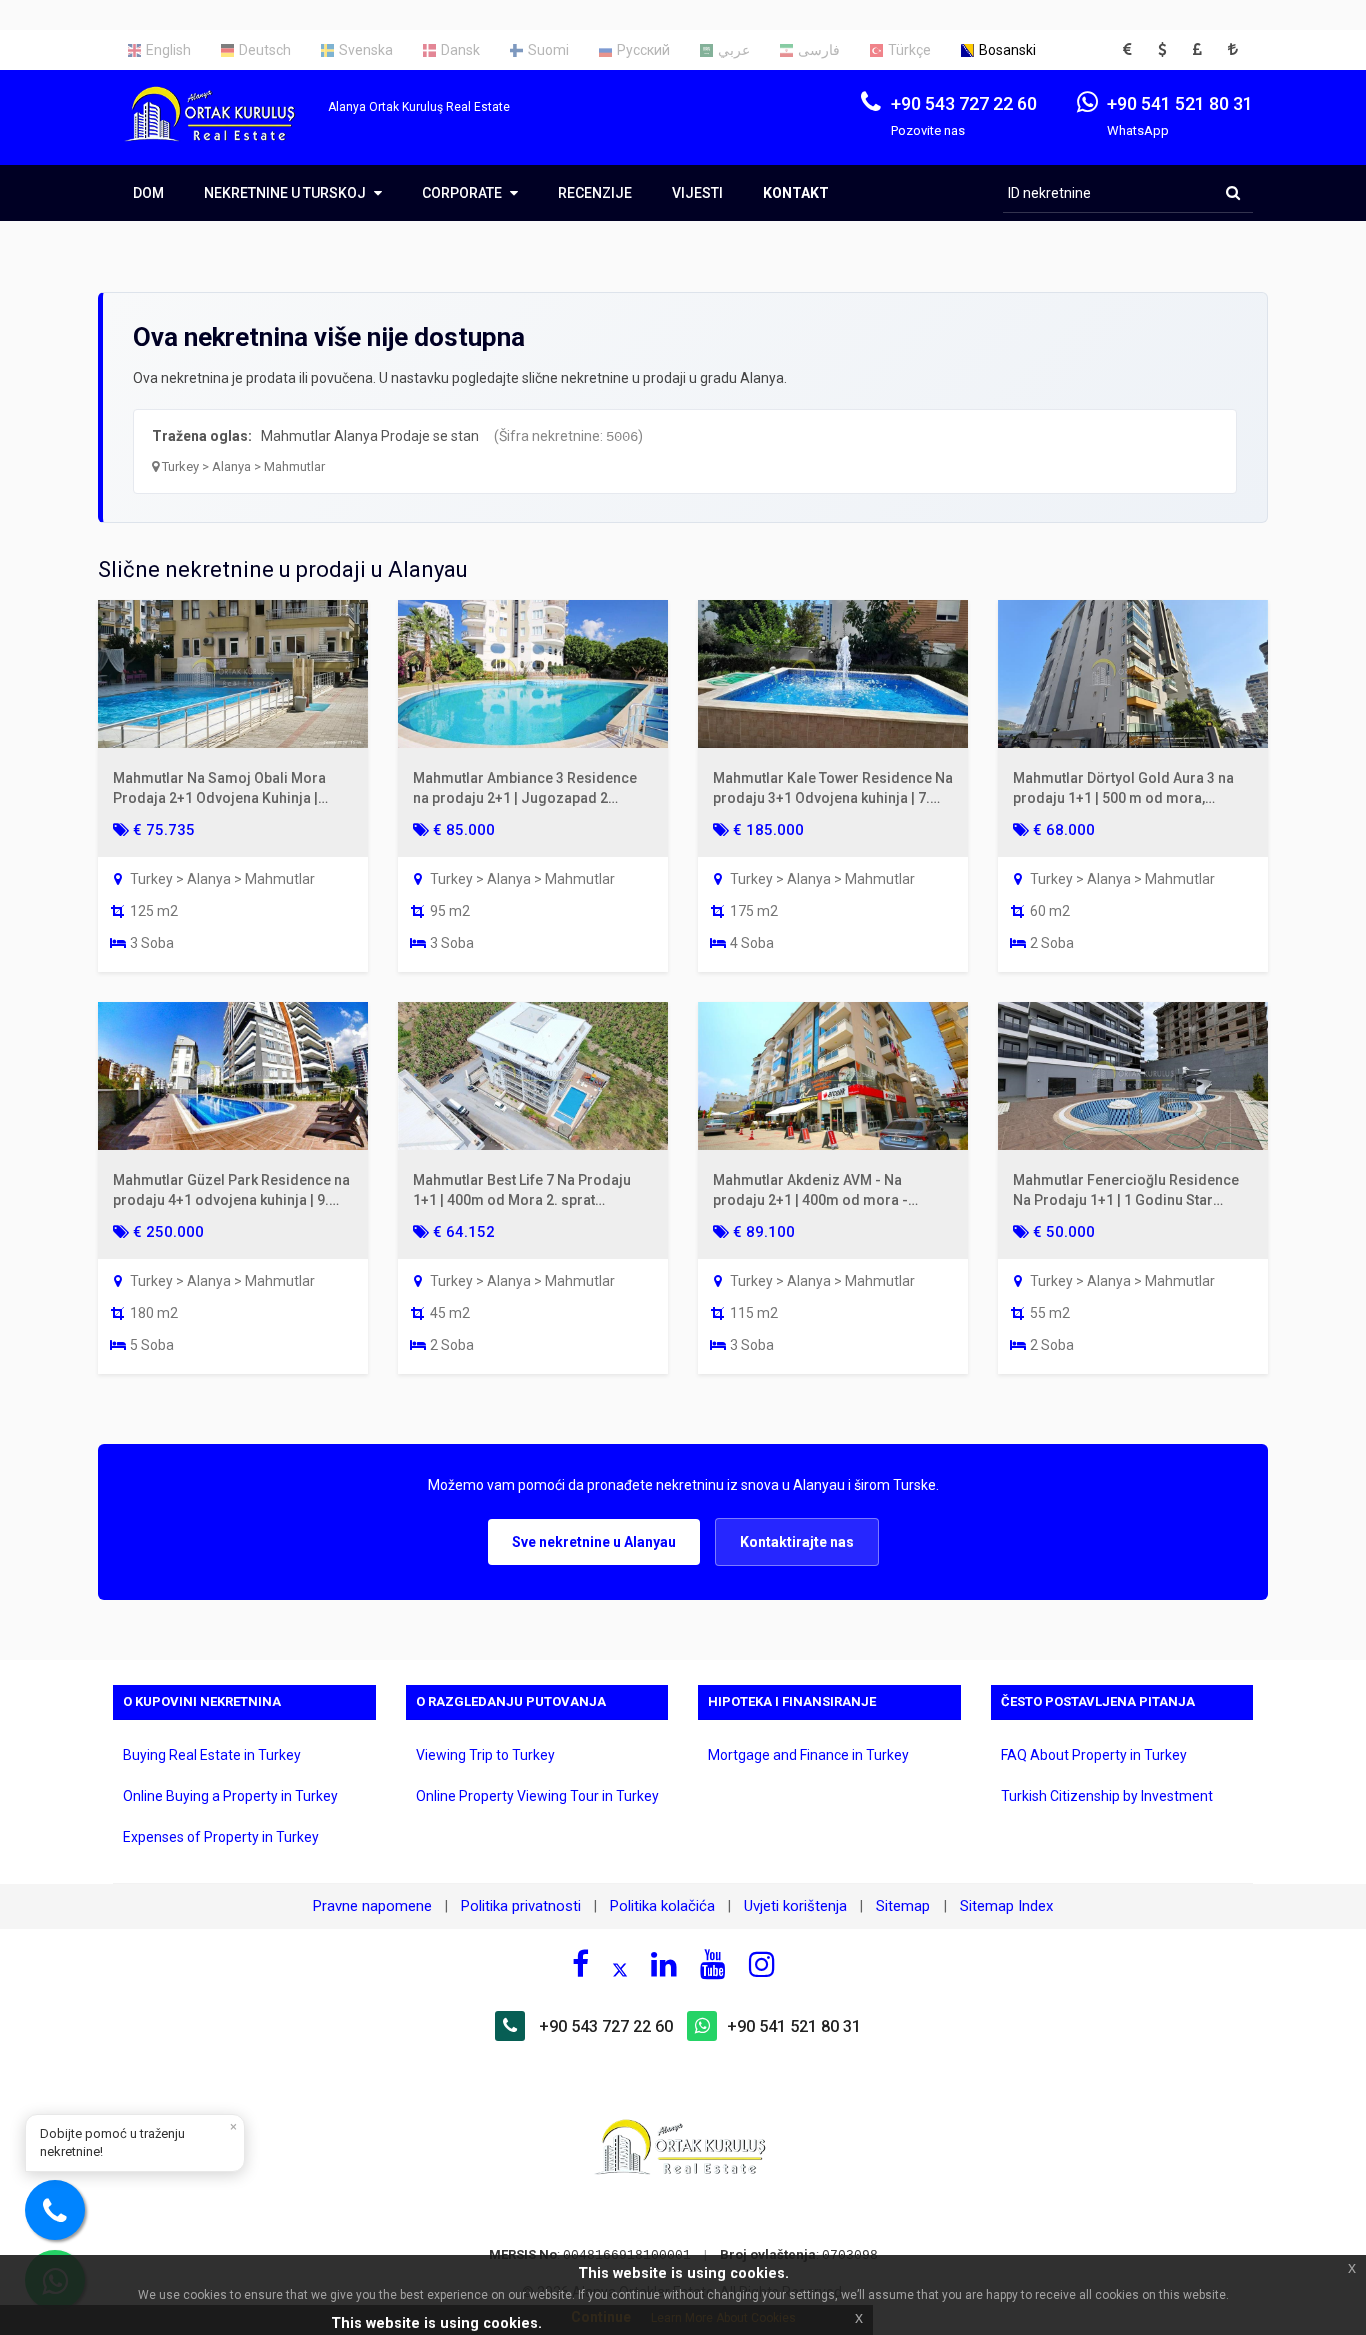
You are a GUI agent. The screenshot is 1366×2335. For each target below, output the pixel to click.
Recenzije (595, 193)
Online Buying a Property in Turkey (230, 1796)
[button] (1133, 50)
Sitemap (905, 1906)
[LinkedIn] (664, 1964)
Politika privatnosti (521, 1906)
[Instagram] (762, 1964)
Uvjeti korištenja (795, 1906)
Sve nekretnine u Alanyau (594, 1542)
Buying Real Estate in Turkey (212, 1755)
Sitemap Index (1006, 1906)
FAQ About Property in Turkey (1094, 1755)
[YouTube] (713, 1964)
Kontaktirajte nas (797, 1542)
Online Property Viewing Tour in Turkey (537, 1796)
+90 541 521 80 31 (794, 2026)
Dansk (460, 50)
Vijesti (697, 193)
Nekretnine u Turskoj (286, 193)
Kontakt (796, 193)
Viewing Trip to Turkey (485, 1755)
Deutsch (265, 50)
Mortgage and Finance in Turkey (808, 1755)
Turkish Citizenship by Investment (1107, 1796)
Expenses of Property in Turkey (221, 1837)
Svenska (366, 50)
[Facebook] (580, 1964)
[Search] (1233, 193)
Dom (148, 193)
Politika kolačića (662, 1906)
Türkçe (909, 50)
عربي (734, 50)
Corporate (463, 193)
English (168, 50)
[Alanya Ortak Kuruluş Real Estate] (220, 131)
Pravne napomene (372, 1906)
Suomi (548, 50)
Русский (643, 50)
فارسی (819, 50)
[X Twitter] (620, 1967)
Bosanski (1007, 50)
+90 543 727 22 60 (606, 2026)
